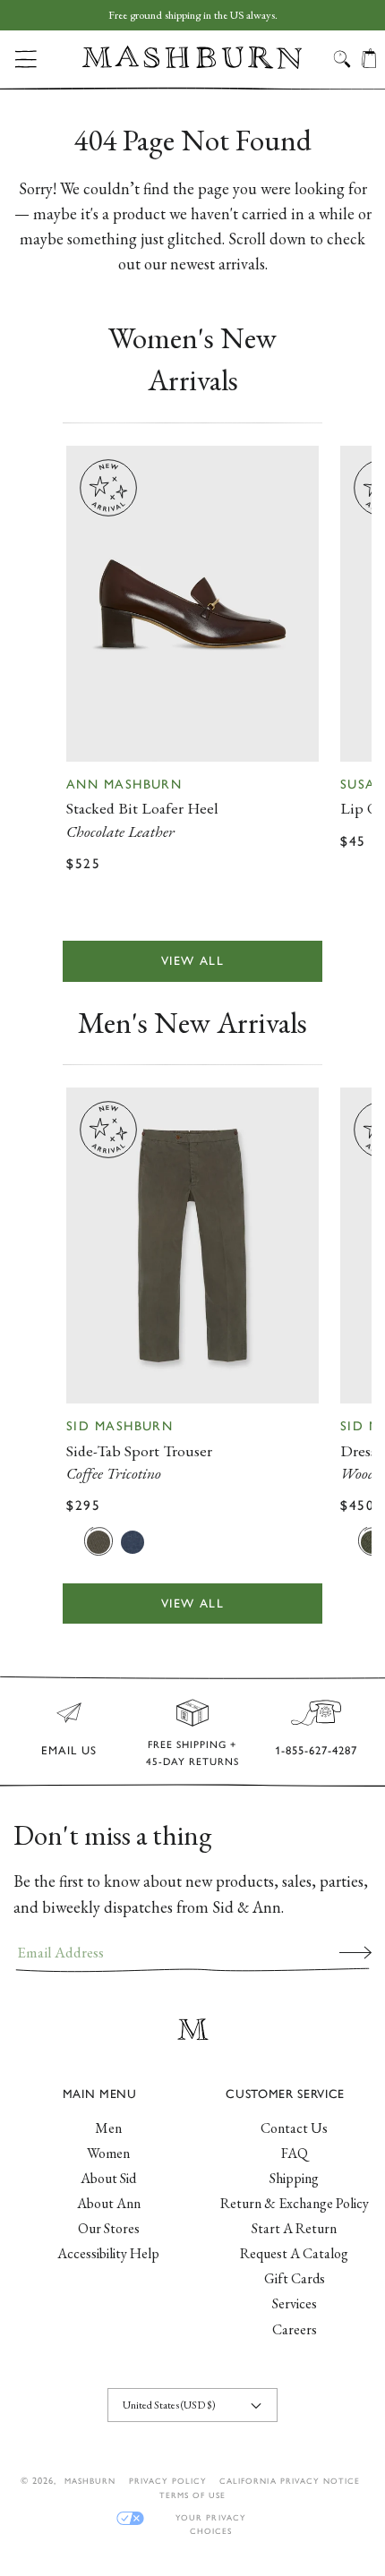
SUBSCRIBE (355, 1952)
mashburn (90, 2481)
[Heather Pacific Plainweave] (133, 1541)
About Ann (109, 2203)
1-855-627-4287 (316, 1750)
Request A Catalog (294, 2253)
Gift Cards (295, 2278)
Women (108, 2153)
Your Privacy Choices (210, 2518)
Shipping (294, 2178)
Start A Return (294, 2228)
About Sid (108, 2178)
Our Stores (109, 2228)
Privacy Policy (168, 2481)
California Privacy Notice (290, 2481)
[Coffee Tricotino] (98, 1541)
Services (295, 2303)
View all (192, 960)
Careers (295, 2329)
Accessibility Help (108, 2253)
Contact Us (294, 2128)
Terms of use (192, 2495)
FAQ (295, 2153)
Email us (69, 1750)
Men (108, 2128)
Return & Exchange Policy (295, 2203)
